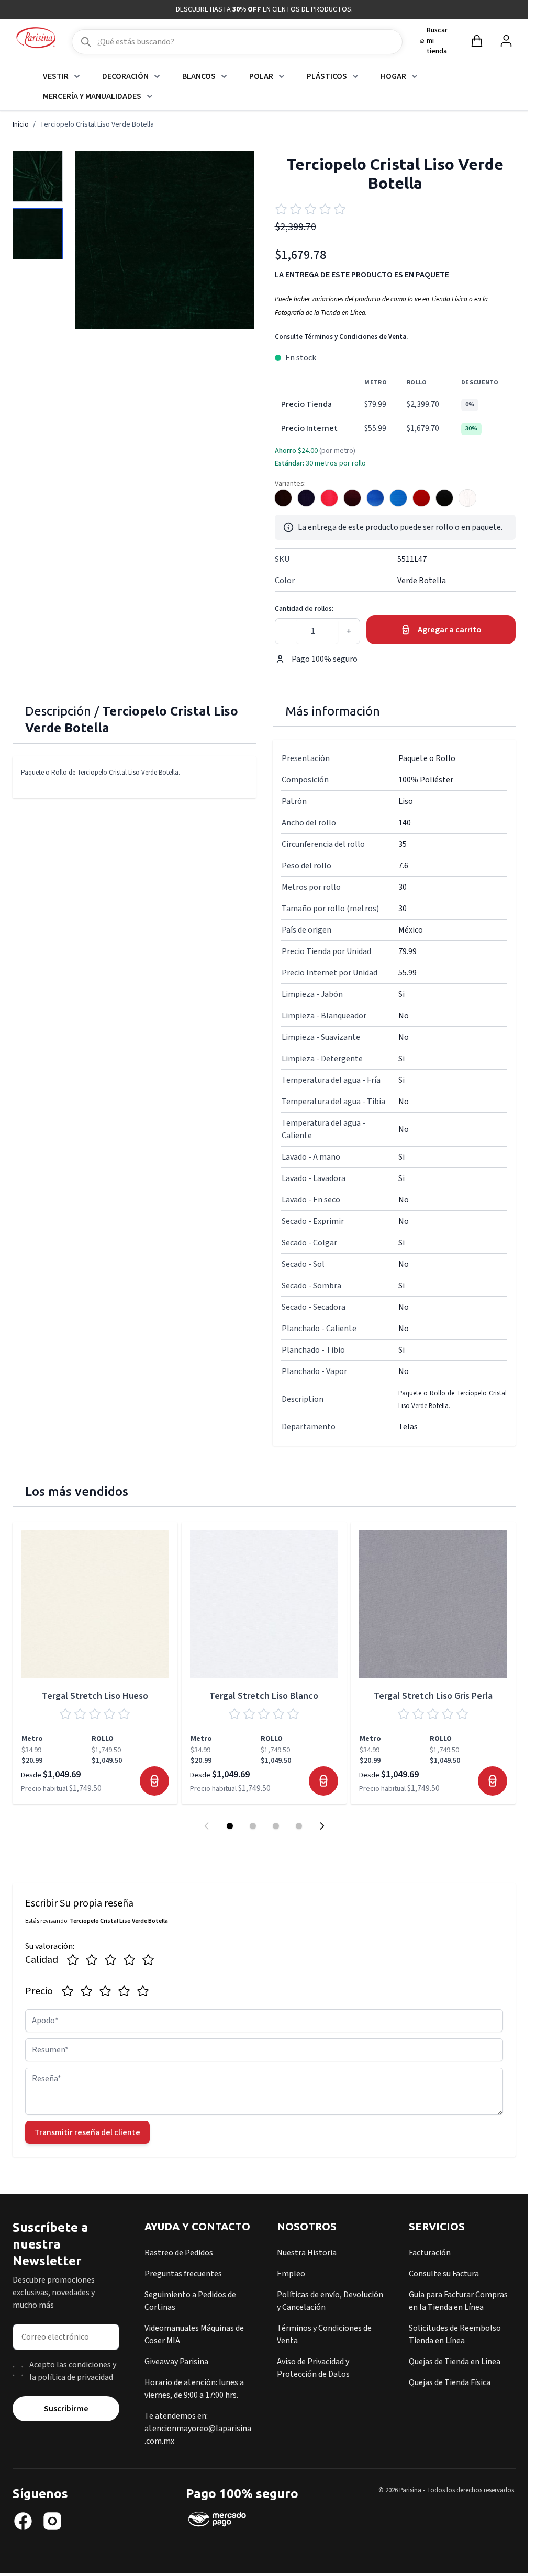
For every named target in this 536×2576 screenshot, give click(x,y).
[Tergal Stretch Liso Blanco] (264, 1604)
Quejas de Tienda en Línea (455, 2362)
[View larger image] (38, 176)
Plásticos (327, 76)
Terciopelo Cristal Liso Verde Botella (97, 124)
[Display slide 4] (299, 1826)
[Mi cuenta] (506, 41)
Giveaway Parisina (176, 2362)
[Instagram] (52, 2521)
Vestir (56, 76)
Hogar (393, 76)
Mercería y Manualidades (92, 96)
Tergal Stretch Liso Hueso (95, 1696)
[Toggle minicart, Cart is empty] (477, 41)
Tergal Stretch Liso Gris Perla (433, 1696)
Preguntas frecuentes (183, 2274)
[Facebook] (23, 2521)
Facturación (430, 2253)
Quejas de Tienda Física (450, 2382)
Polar (261, 76)
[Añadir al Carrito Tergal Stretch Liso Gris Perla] (493, 1781)
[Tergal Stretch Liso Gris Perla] (433, 1604)
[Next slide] (322, 1826)
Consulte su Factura (444, 2274)
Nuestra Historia (307, 2253)
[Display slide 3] (276, 1826)
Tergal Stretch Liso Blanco (264, 1696)
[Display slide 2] (253, 1826)
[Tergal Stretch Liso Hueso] (95, 1604)
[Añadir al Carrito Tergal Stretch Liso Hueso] (154, 1781)
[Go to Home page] (36, 38)
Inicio (21, 124)
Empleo (291, 2274)
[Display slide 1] (230, 1826)
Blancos (199, 76)
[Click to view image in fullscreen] (165, 240)
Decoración (125, 76)
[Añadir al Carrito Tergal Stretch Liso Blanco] (323, 1781)
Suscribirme (66, 2409)
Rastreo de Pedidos (179, 2253)
